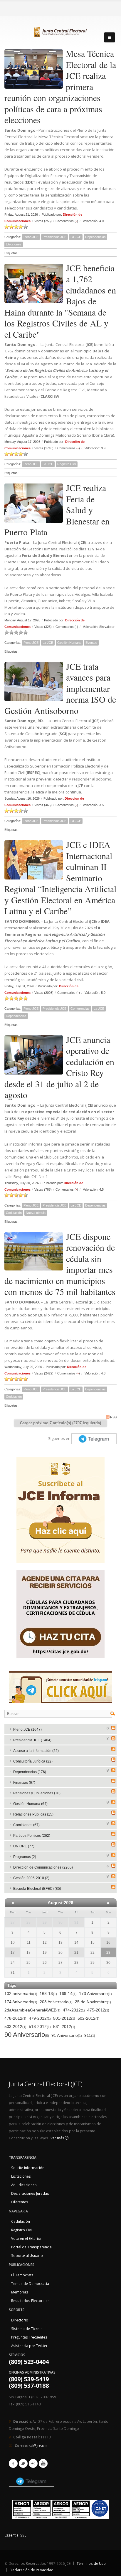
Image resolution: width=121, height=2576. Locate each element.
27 (13, 1922)
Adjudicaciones (24, 2185)
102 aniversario (21, 1994)
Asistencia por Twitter (29, 2346)
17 (13, 1953)
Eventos (91, 643)
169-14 (68, 1994)
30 (60, 1922)
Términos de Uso (91, 2563)
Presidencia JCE (54, 237)
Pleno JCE (31, 237)
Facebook (13, 2463)
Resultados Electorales (30, 2301)
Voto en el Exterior (26, 2238)
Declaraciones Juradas (30, 2193)
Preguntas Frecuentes (29, 2337)
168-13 (48, 1994)
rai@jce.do (38, 2445)
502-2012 (89, 2018)
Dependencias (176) (30, 1772)
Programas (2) (25, 1857)
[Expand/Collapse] (108, 1728)
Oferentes (20, 2202)
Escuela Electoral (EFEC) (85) (37, 1889)
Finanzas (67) (24, 1783)
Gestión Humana (69, 643)
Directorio (20, 2320)
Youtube (43, 2463)
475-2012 (98, 2010)
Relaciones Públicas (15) (33, 1814)
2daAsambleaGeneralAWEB (32, 2010)
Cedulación (14, 1213)
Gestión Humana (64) (30, 1804)
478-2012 (15, 2018)
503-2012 (15, 2027)
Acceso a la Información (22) (36, 1751)
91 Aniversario (67, 2035)
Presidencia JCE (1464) (32, 1740)
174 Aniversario (21, 2002)
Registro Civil (67, 464)
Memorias (20, 2292)
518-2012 (40, 2027)
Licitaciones (21, 2176)
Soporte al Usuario (27, 2255)
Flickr (33, 2463)
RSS (113, 1417)
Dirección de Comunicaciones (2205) (43, 1867)
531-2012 (64, 2027)
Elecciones (14, 244)
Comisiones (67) (26, 1825)
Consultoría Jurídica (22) (33, 1761)
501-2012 (64, 2018)
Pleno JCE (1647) (27, 1730)
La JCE (76, 237)
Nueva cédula (36, 1213)
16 (108, 1943)
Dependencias (95, 237)
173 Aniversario (95, 1994)
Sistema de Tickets (27, 2329)
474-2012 (74, 2010)
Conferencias (80, 1009)
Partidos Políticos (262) (32, 1836)
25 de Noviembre (93, 2002)
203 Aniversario (56, 2002)
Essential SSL (15, 2535)
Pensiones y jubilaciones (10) (37, 1793)
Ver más (58, 2138)
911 (90, 2035)
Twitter (23, 2463)
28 (28, 1922)
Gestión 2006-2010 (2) (31, 1878)
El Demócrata (22, 2275)
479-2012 (40, 2018)
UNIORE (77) (24, 1846)
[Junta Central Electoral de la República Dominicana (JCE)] (60, 31)
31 (76, 1922)
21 (76, 1953)
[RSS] (113, 1728)
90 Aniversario (27, 2035)
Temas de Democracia (30, 2283)
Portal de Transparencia (31, 2247)
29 (45, 1922)
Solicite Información (28, 2168)
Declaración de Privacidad (32, 2570)
